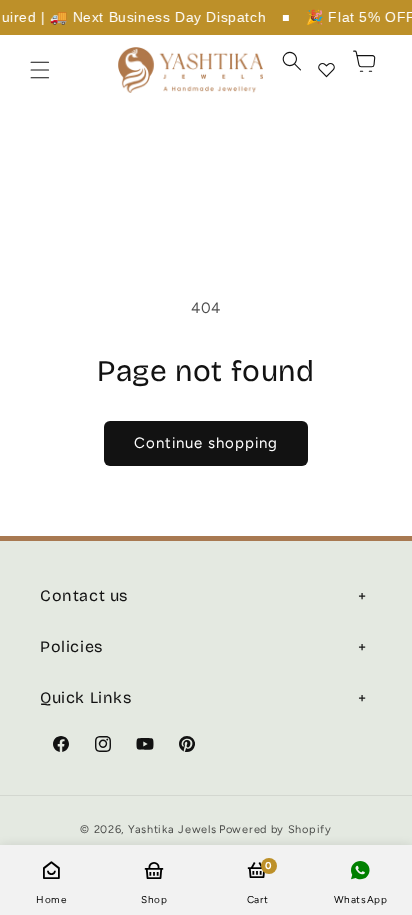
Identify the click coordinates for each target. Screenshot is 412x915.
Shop (154, 899)
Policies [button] (71, 646)
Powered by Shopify (275, 829)
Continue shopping (206, 443)
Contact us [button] (84, 595)
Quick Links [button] (86, 697)
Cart (258, 882)
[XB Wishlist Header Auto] (326, 70)
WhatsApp (361, 899)
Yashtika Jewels (172, 829)
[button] (40, 69)
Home (51, 899)
